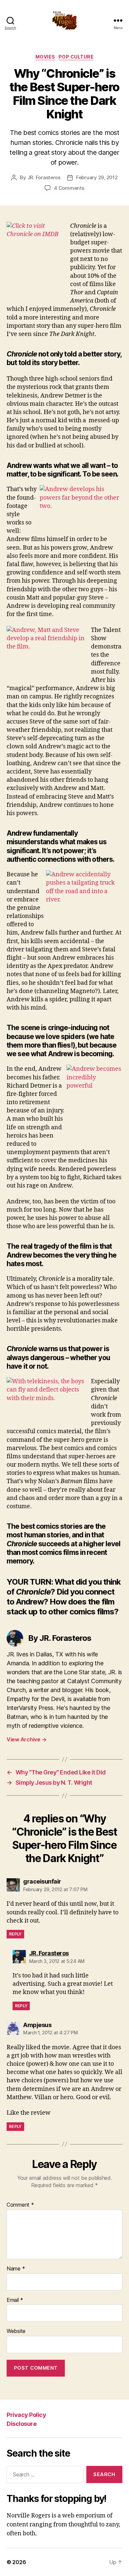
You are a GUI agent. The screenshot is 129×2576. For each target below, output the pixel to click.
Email (15, 2300)
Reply (15, 1934)
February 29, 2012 (97, 177)
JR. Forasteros (44, 177)
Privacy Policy (26, 2415)
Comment (20, 2205)
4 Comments (69, 188)
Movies (45, 57)
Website (16, 2331)
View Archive (26, 1739)
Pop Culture (76, 57)
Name (16, 2269)
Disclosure (21, 2424)
